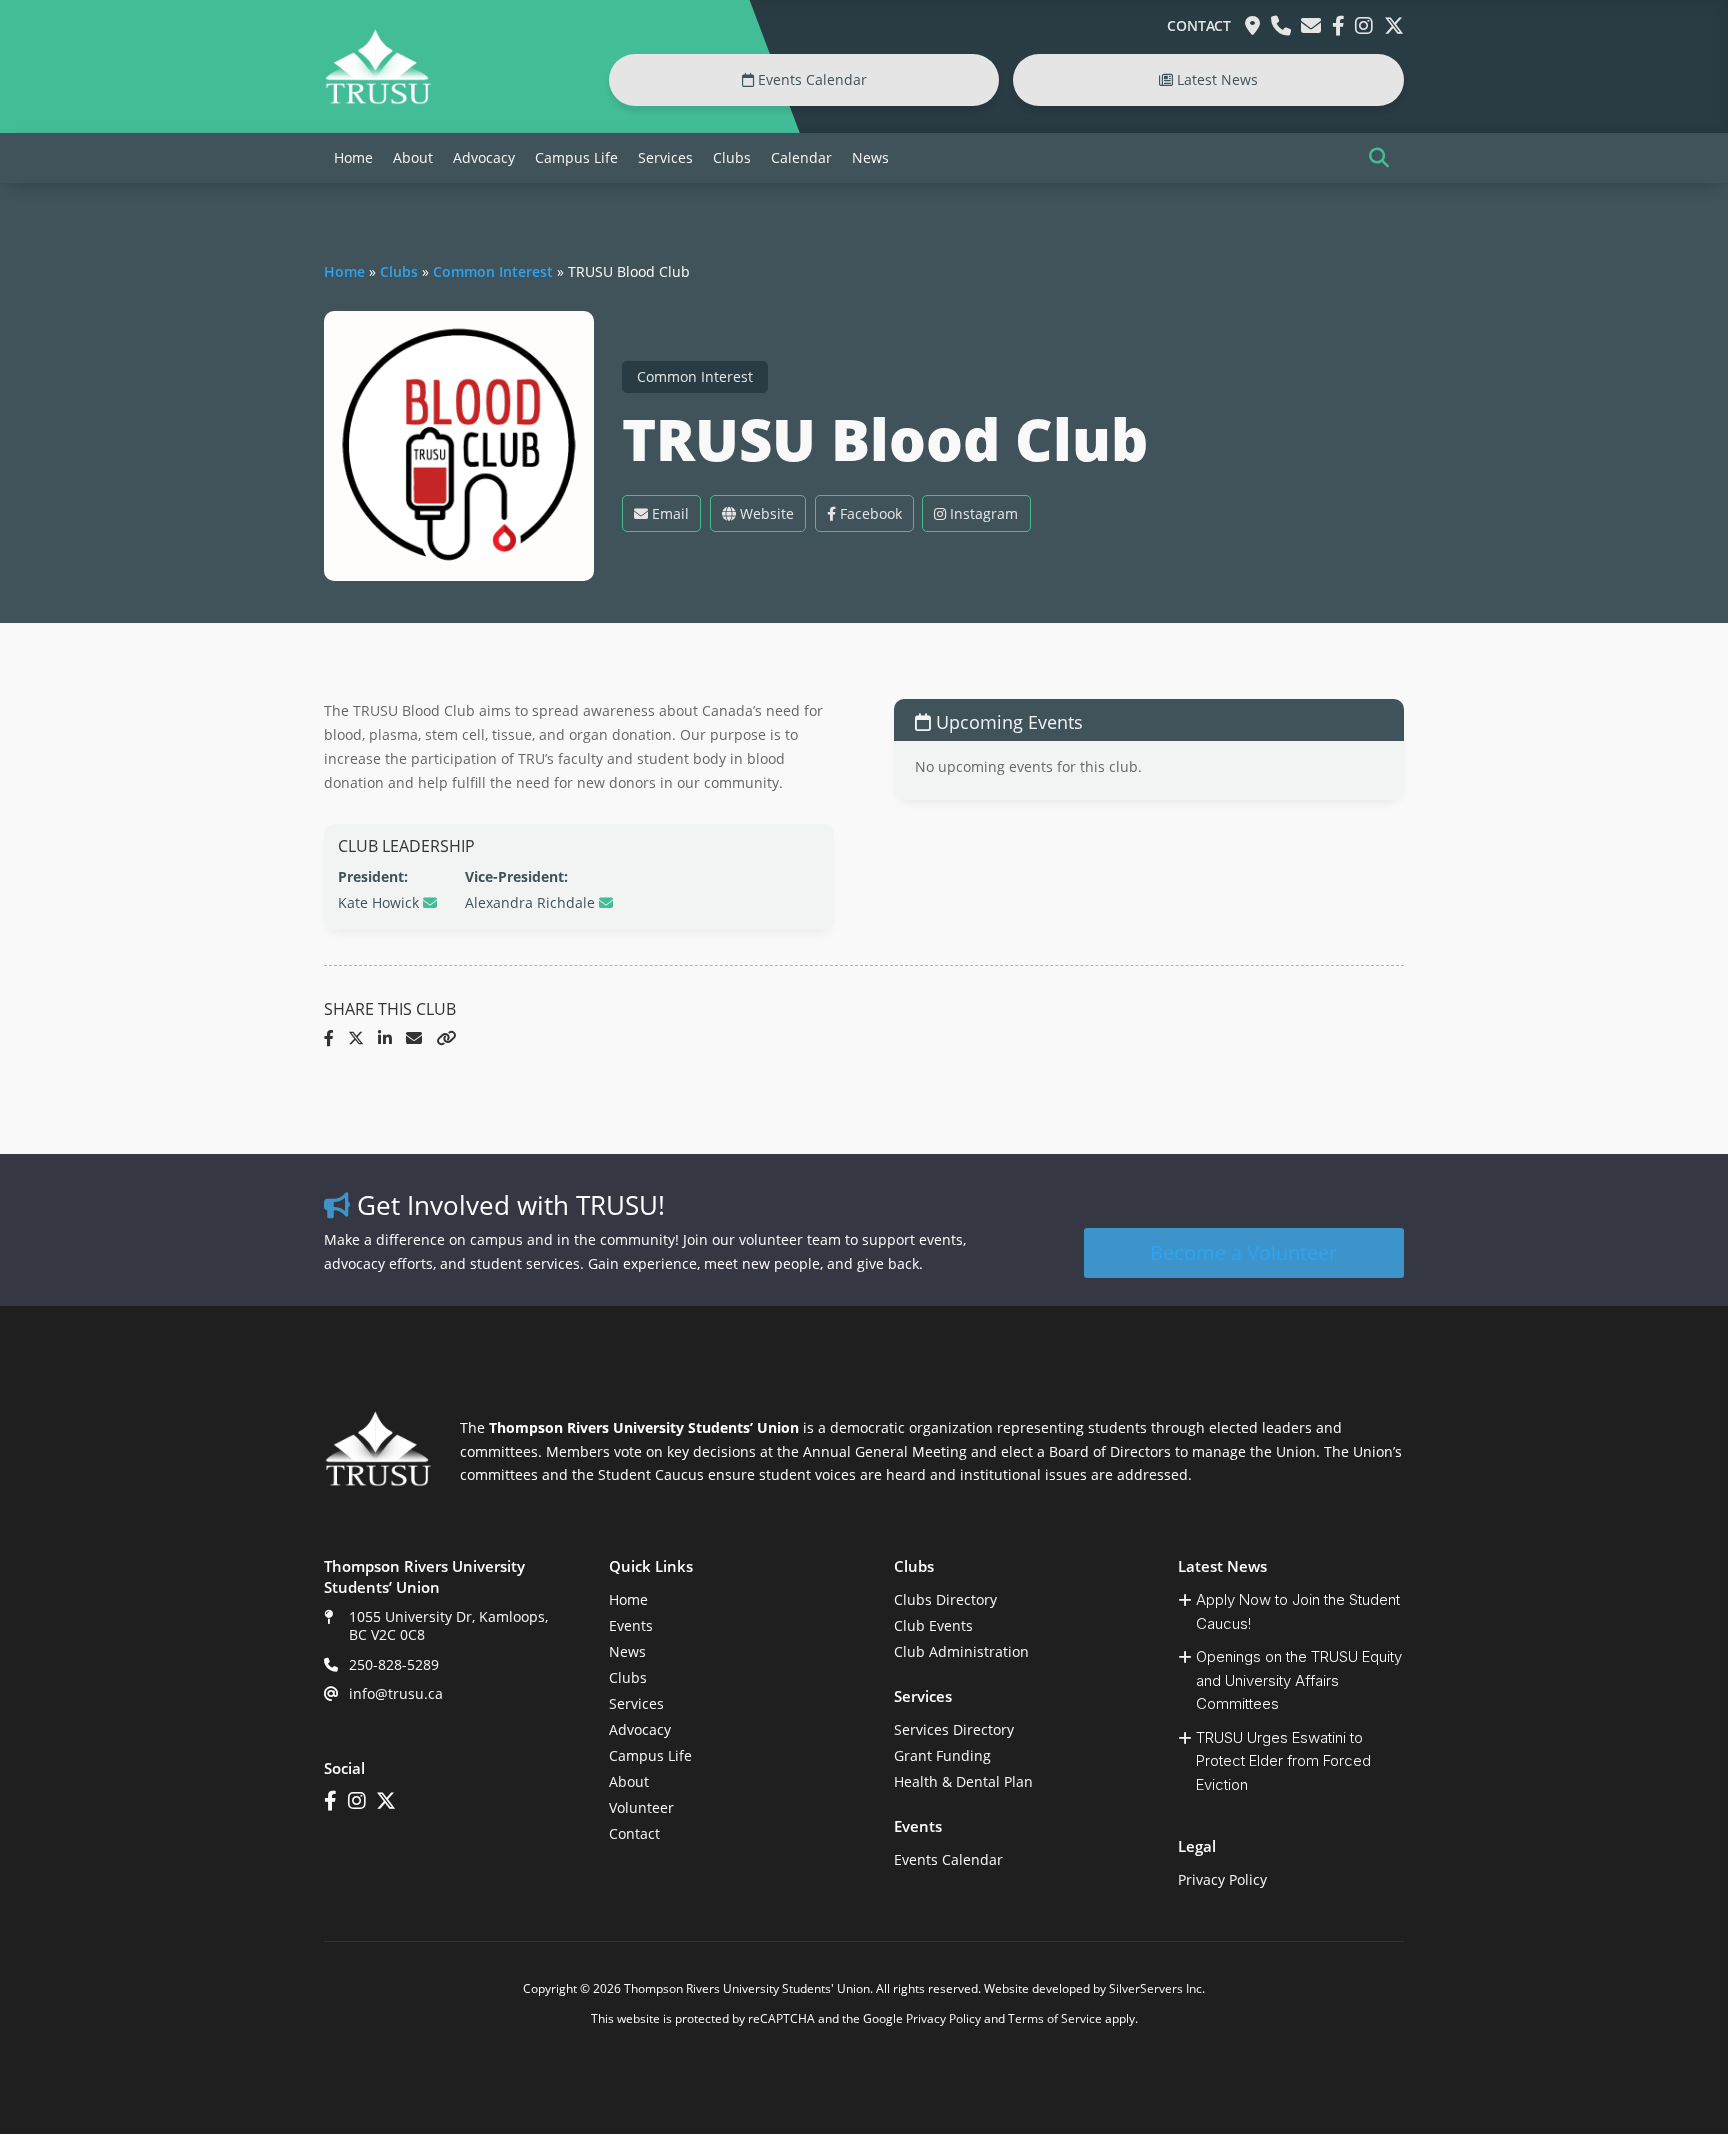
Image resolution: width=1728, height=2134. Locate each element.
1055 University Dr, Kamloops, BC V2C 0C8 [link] (448, 1625)
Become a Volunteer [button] (1243, 1252)
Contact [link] (1199, 25)
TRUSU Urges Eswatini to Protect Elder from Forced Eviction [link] (1283, 1761)
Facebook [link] (869, 513)
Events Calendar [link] (810, 79)
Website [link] (765, 513)
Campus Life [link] (576, 157)
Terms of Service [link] (1055, 2018)
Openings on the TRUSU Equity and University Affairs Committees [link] (1299, 1680)
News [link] (870, 157)
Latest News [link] (1215, 79)
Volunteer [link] (641, 1807)
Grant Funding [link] (942, 1755)
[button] (1379, 158)
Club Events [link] (933, 1625)
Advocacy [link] (484, 157)
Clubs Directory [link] (945, 1599)
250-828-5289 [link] (394, 1664)
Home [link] (353, 157)
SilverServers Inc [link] (1155, 1988)
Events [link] (631, 1625)
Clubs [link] (732, 157)
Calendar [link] (801, 157)
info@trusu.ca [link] (396, 1693)
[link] (378, 99)
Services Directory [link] (954, 1729)
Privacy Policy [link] (1222, 1879)
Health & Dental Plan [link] (963, 1781)
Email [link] (668, 513)
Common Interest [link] (493, 271)
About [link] (413, 157)
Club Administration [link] (961, 1651)
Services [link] (665, 157)
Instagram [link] (982, 513)
